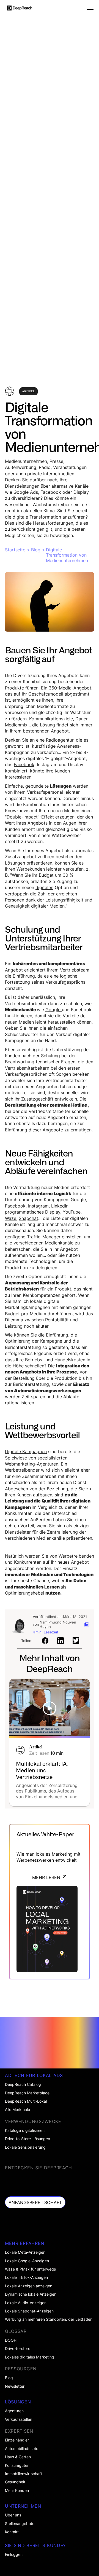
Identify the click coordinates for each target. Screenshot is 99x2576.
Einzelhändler (17, 2440)
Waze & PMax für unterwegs (30, 2269)
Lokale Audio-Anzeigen (26, 2303)
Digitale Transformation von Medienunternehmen (67, 555)
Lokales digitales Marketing (30, 2357)
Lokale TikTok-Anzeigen (26, 2277)
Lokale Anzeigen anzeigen (29, 2286)
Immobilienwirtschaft (24, 2474)
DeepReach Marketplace (27, 2093)
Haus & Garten (18, 2457)
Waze (11, 1218)
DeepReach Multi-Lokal (26, 2101)
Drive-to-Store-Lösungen (28, 2139)
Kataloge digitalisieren (25, 2130)
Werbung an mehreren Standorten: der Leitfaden (49, 2319)
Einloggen (14, 2554)
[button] (88, 8)
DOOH (11, 2340)
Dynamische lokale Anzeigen (31, 2294)
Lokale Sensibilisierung (25, 2147)
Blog (36, 550)
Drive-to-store (18, 2349)
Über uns (13, 2515)
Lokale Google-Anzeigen (27, 2261)
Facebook (24, 764)
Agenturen (14, 2411)
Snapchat (28, 1218)
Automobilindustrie (22, 2449)
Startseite (15, 550)
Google (54, 1010)
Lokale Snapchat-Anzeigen (29, 2311)
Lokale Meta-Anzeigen (25, 2252)
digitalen (44, 887)
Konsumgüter (17, 2465)
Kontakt (12, 2532)
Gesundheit (15, 2482)
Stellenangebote (20, 2524)
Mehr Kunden (17, 2491)
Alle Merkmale (17, 2110)
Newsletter (15, 2386)
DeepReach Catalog (23, 2084)
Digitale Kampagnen (26, 1451)
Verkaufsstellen (19, 2419)
